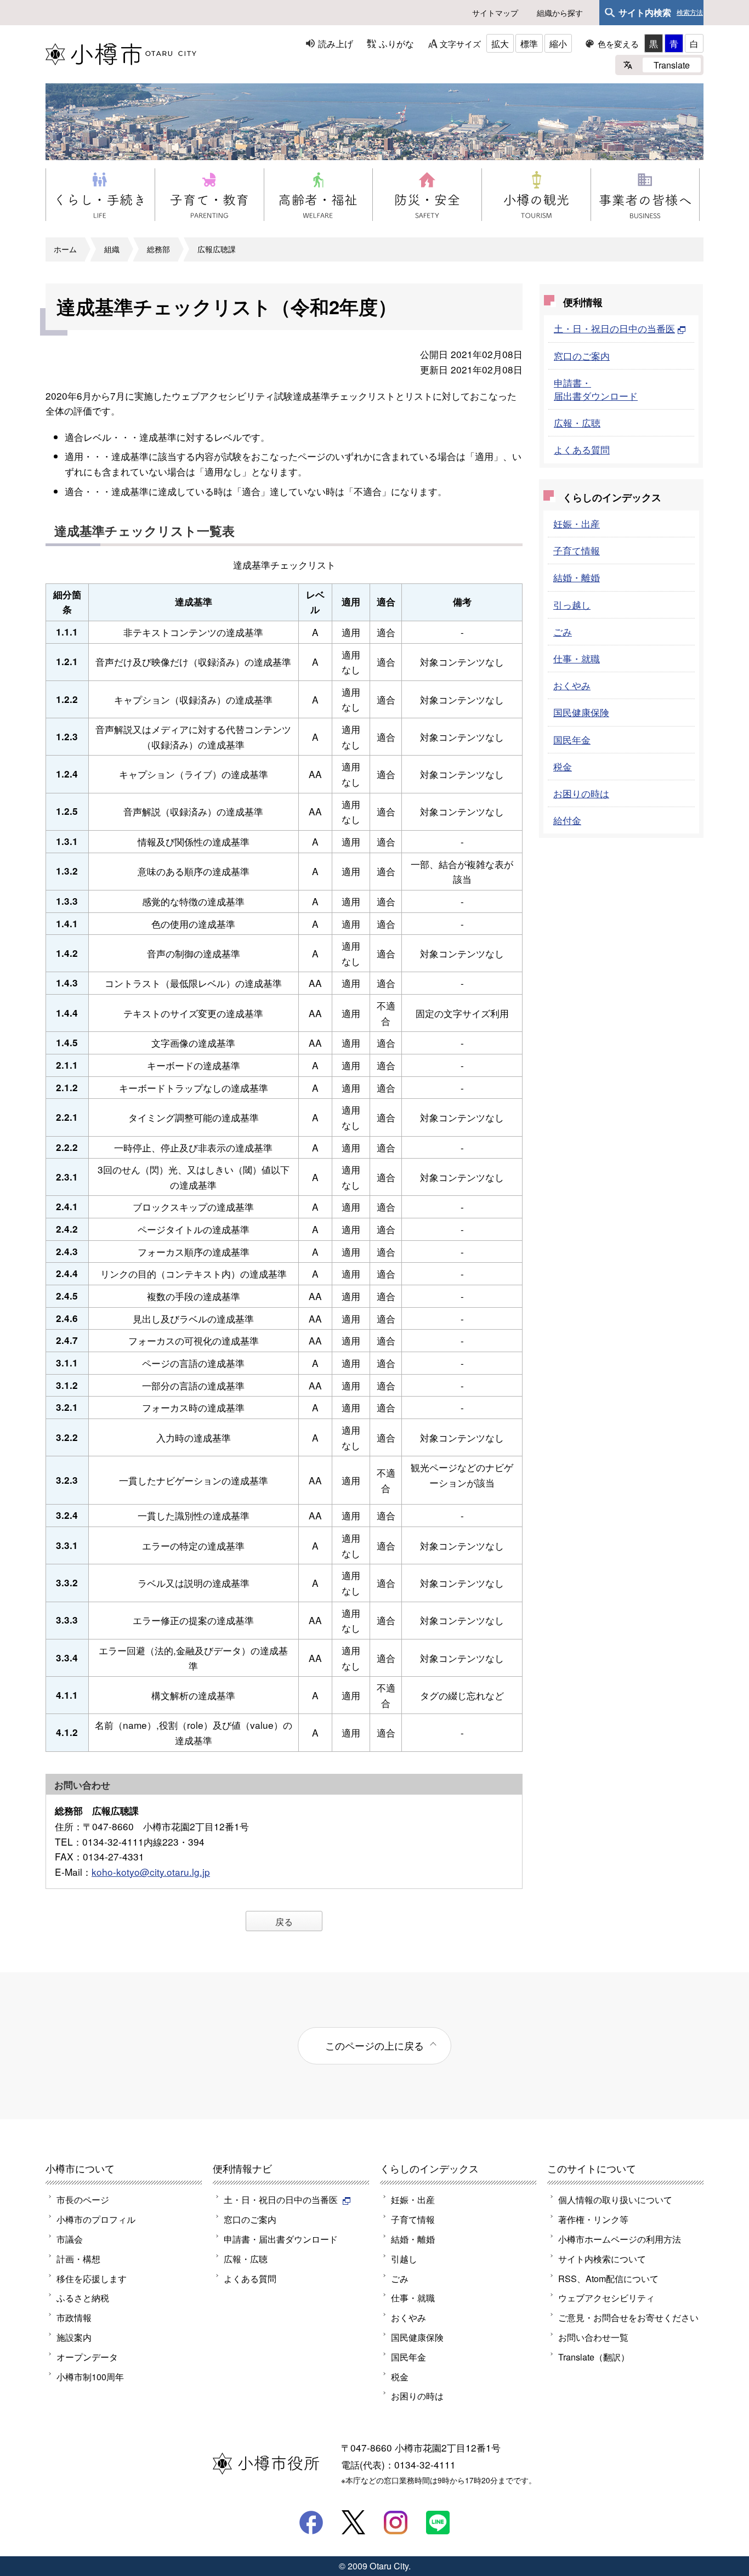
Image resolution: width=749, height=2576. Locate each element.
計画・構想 (78, 2259)
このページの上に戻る (374, 2045)
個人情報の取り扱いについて (615, 2199)
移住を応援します (92, 2278)
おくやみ (572, 685)
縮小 (558, 43)
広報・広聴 (577, 422)
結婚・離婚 (577, 577)
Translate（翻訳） (594, 2357)
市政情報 (74, 2317)
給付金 (567, 820)
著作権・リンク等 (593, 2219)
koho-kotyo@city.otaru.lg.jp (151, 1872)
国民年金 (572, 739)
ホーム (65, 249)
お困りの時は (581, 793)
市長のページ (83, 2199)
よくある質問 (582, 449)
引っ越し (572, 605)
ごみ (563, 631)
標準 (529, 43)
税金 (563, 766)
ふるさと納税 (83, 2297)
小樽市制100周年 (90, 2376)
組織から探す (560, 13)
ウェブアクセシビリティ (606, 2297)
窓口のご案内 (582, 356)
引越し (404, 2259)
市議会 (70, 2239)
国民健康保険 (581, 712)
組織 (112, 249)
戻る (284, 1921)
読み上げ (336, 43)
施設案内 (74, 2337)
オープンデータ (87, 2357)
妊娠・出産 (577, 523)
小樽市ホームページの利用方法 (620, 2239)
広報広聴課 (217, 249)
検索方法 (690, 13)
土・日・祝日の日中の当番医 (614, 328)
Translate (672, 65)
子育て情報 (577, 550)
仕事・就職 (577, 658)
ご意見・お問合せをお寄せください (628, 2317)
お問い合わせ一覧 (593, 2337)
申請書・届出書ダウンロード (596, 389)
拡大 (500, 43)
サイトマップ (495, 13)
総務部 (158, 249)
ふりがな (396, 43)
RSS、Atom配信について (608, 2278)
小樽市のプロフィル (96, 2219)
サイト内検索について (602, 2259)
